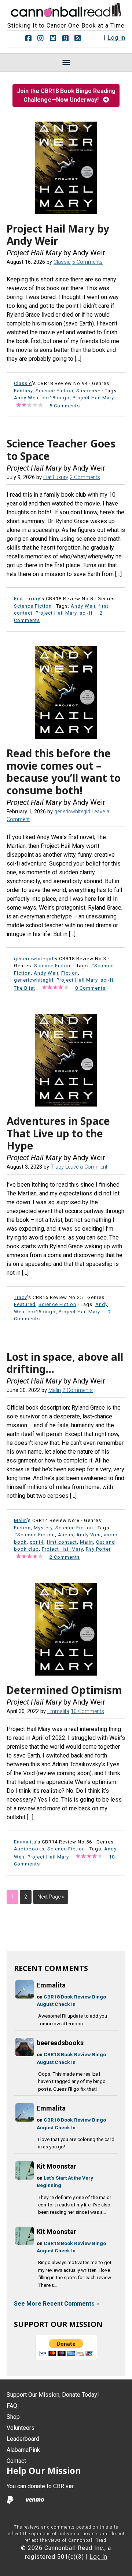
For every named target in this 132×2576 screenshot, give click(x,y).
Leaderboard (23, 2439)
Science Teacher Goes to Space (61, 450)
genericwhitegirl (34, 980)
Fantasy (23, 391)
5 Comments (87, 262)
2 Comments (85, 477)
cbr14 (37, 1542)
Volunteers (21, 2428)
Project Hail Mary (93, 398)
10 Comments (87, 1711)
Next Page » (51, 1897)
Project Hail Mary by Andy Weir (58, 235)
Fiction (70, 973)
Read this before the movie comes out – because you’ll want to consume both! (64, 772)
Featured (25, 1304)
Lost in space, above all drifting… (65, 1363)
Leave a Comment (86, 1167)
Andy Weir (26, 398)
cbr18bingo (56, 398)
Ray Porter (98, 1549)
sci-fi (86, 613)
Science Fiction (54, 391)
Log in (116, 38)
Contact (16, 2461)
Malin (87, 1542)
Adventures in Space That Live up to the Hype (58, 1133)
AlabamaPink (23, 2450)
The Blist (25, 988)
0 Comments (90, 988)
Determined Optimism (64, 1690)
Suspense (88, 391)
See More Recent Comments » (56, 2304)
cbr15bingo (42, 1312)
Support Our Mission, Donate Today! (53, 2395)
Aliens (66, 1535)
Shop (13, 2417)
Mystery (43, 1528)
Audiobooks (29, 1849)
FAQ (12, 2406)
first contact (62, 1542)
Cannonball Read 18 (66, 9)
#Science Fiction (34, 1535)
